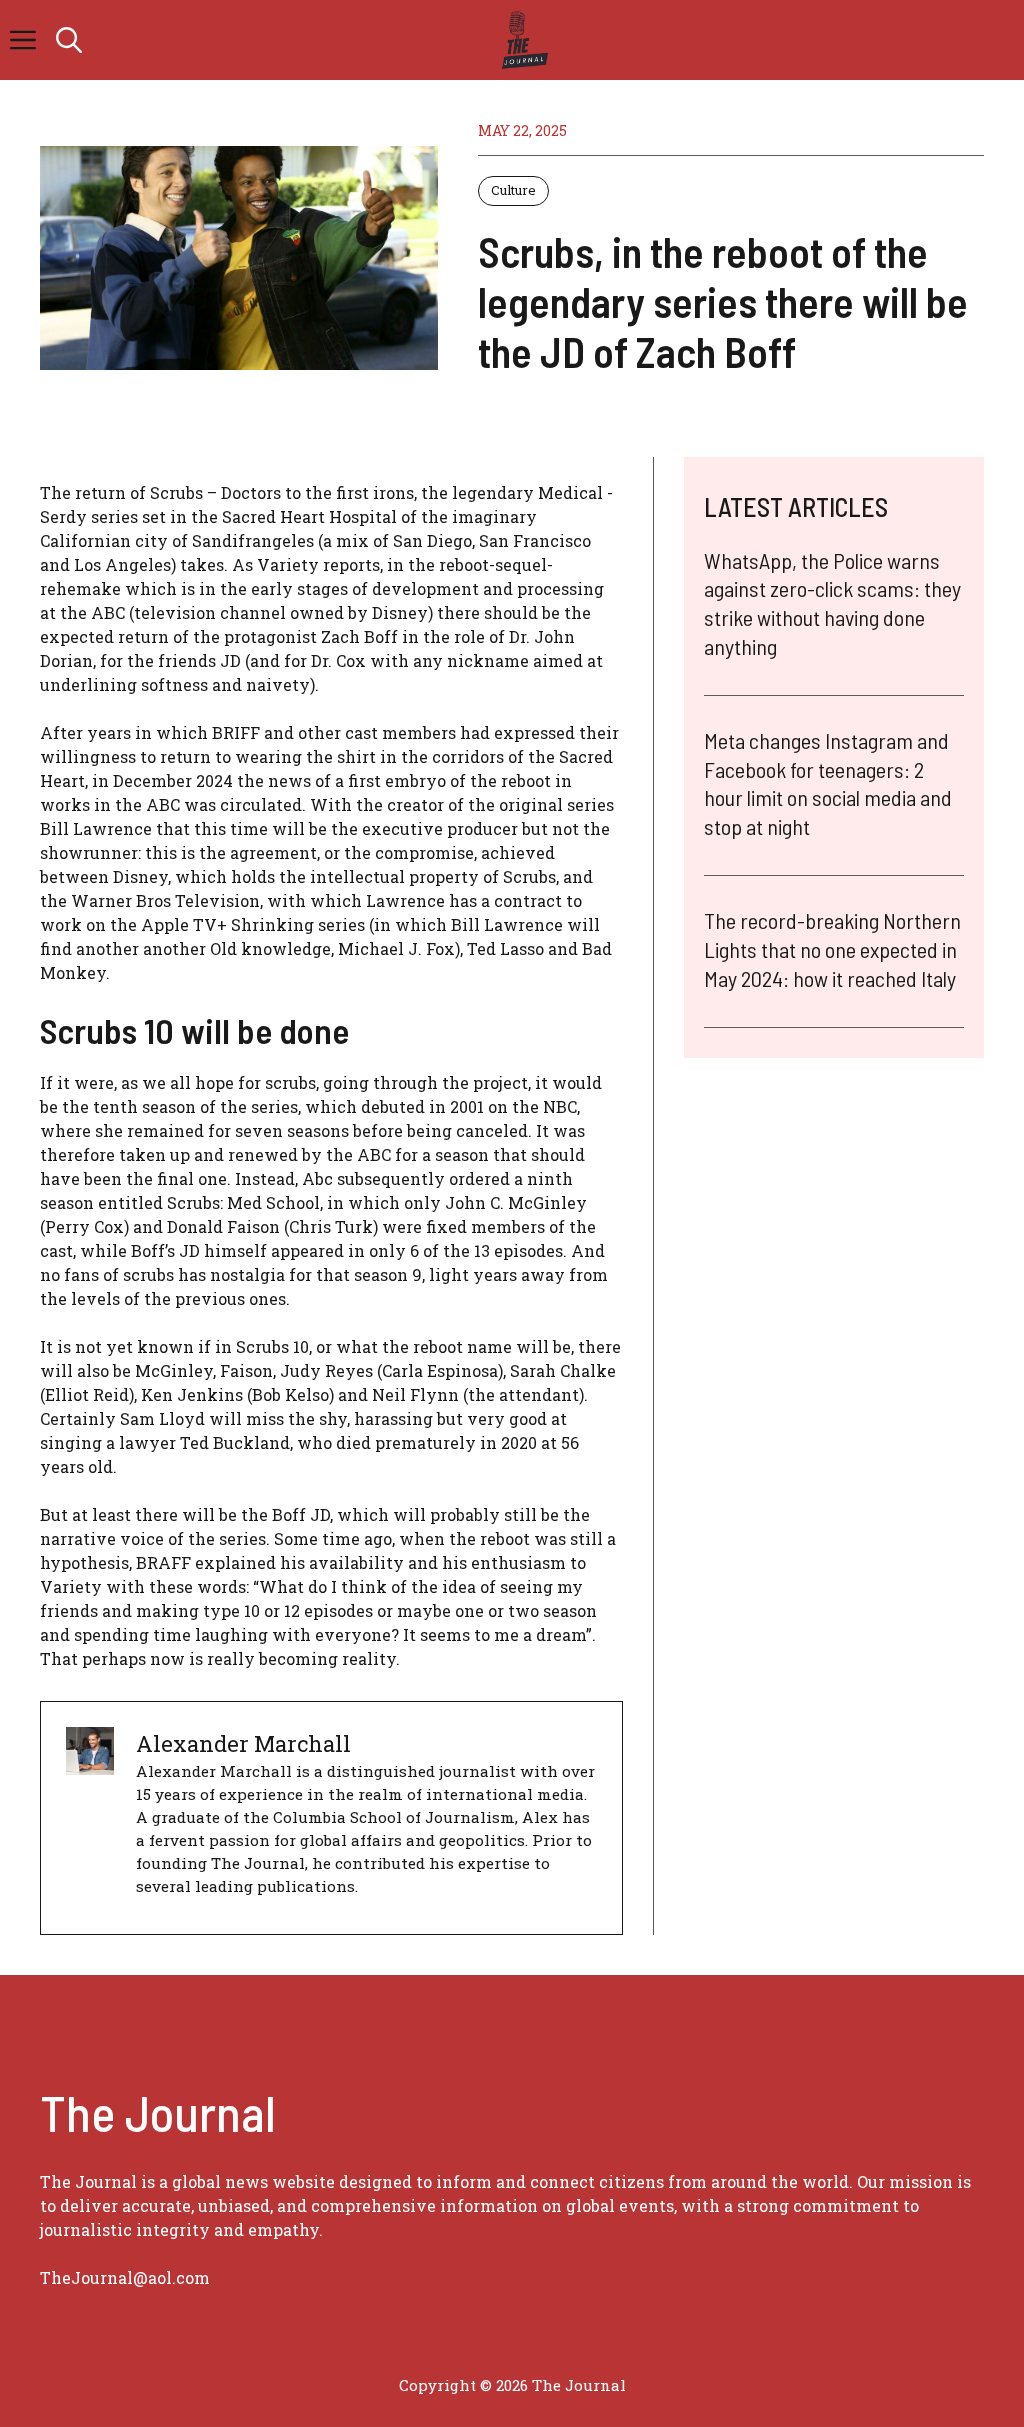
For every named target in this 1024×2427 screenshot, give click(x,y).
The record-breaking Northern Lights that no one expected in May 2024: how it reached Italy (832, 948)
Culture (513, 190)
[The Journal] (521, 40)
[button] (69, 40)
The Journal (579, 2385)
